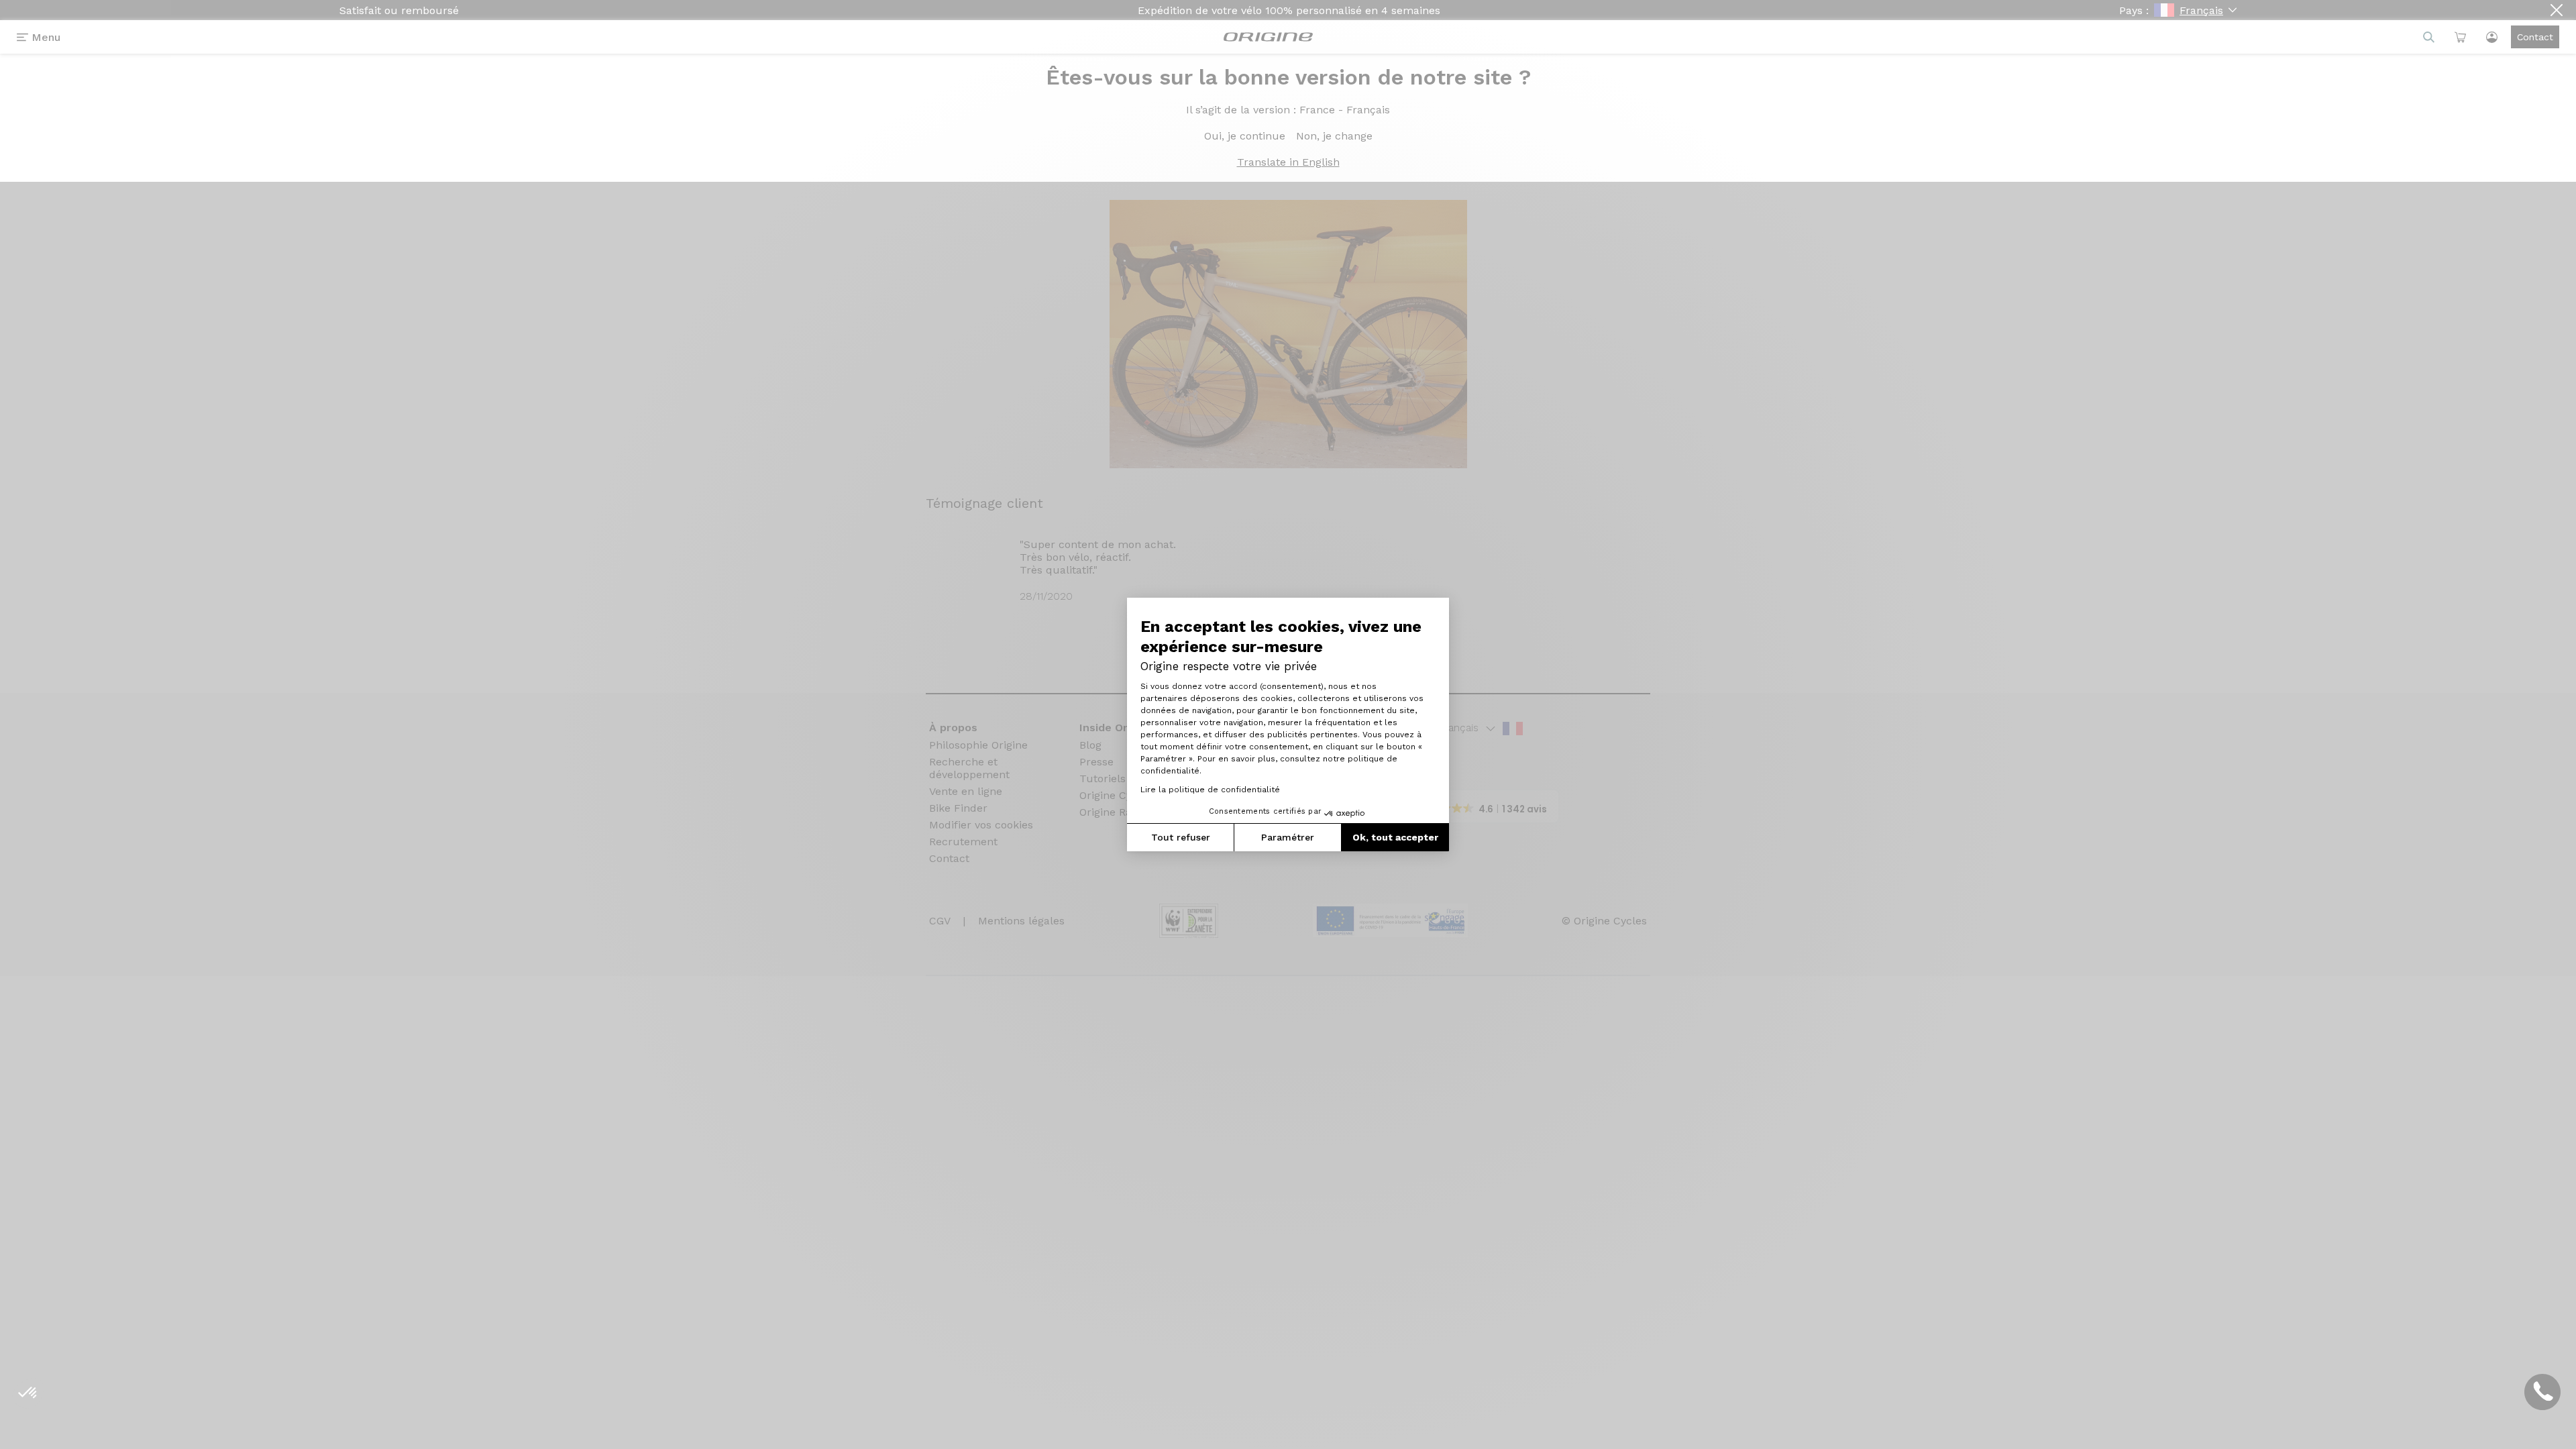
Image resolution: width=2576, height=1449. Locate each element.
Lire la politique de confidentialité (1210, 790)
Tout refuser (1181, 837)
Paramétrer (1288, 837)
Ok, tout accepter (1395, 837)
